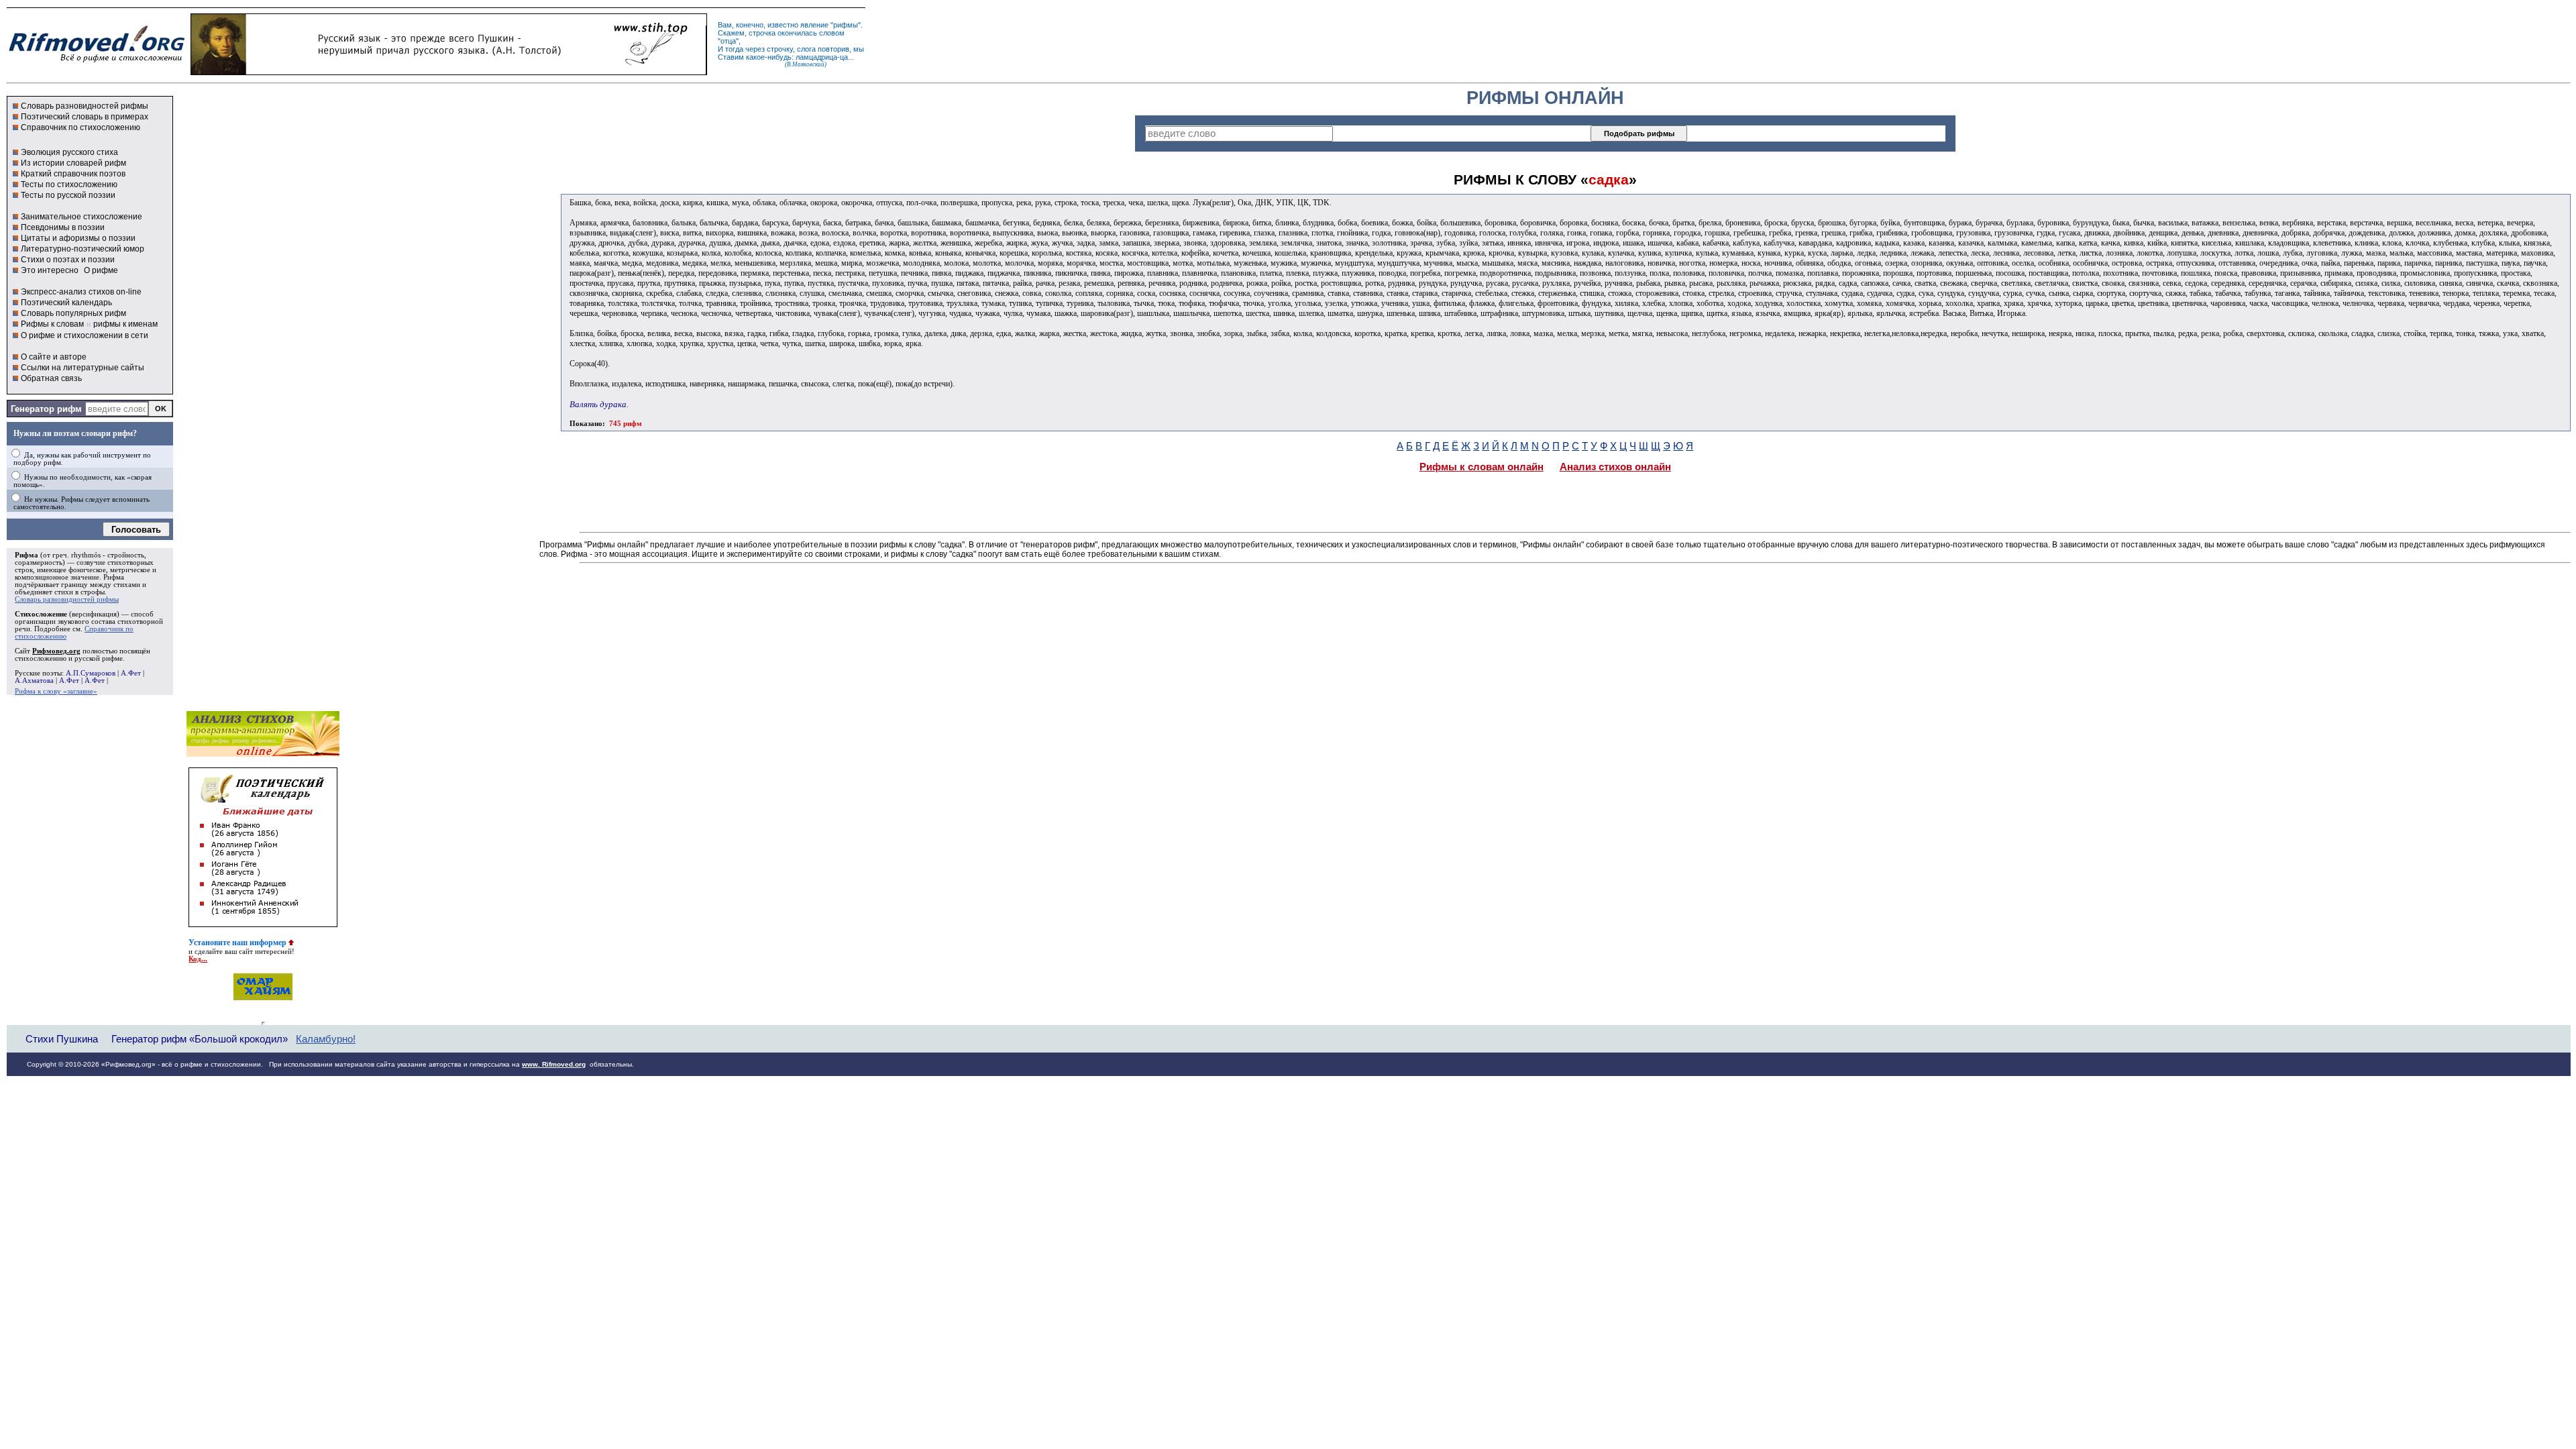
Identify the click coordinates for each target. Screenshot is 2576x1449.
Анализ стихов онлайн (1615, 467)
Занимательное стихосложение (82, 217)
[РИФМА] (97, 62)
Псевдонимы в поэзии (63, 227)
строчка (762, 33)
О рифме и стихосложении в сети (85, 335)
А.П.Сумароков (91, 673)
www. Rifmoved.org (554, 1064)
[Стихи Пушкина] (449, 72)
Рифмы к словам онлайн (1482, 467)
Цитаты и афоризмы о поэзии (78, 238)
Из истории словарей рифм (73, 163)
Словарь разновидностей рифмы (85, 106)
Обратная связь (51, 378)
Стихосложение (41, 614)
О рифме (101, 270)
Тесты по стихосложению (69, 184)
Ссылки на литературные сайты (83, 368)
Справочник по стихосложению (80, 127)
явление (814, 25)
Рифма (26, 555)
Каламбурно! (326, 1039)
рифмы (846, 25)
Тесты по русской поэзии (68, 195)
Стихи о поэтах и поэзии (68, 260)
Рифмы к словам (52, 324)
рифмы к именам (125, 324)
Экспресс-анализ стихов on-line (81, 292)
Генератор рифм (46, 409)
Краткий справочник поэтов (73, 174)
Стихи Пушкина (62, 1039)
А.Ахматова (34, 681)
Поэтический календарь (66, 303)
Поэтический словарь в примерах (85, 117)
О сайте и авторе (54, 357)
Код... (198, 959)
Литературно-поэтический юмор (83, 249)
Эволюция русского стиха (69, 152)
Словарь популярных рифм (73, 313)
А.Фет (131, 673)
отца (728, 41)
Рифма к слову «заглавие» (56, 691)
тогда (734, 49)
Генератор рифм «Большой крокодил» (200, 1039)
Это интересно (50, 270)
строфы (93, 592)
